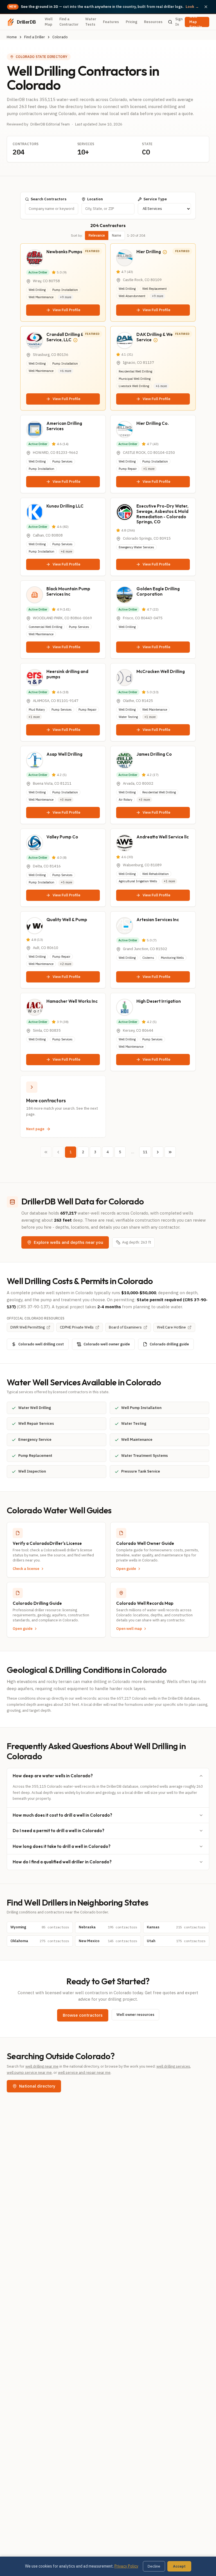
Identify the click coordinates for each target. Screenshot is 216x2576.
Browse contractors (83, 2015)
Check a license (26, 1569)
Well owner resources (135, 2015)
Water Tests (91, 22)
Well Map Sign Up (196, 22)
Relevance (97, 235)
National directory (37, 2086)
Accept (179, 2566)
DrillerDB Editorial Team (50, 124)
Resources (153, 22)
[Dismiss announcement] (206, 7)
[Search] (170, 22)
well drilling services (173, 2066)
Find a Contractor (69, 22)
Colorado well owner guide (107, 1344)
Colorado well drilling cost (41, 1344)
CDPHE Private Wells (77, 1327)
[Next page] (158, 1152)
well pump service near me (29, 2073)
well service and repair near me (84, 2073)
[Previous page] (58, 1152)
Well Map (49, 22)
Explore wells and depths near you (68, 1242)
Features (111, 22)
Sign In (179, 22)
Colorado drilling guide (169, 1344)
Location (95, 199)
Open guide (126, 1569)
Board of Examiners (125, 1327)
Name (117, 235)
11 (145, 1152)
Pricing (131, 22)
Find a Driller (35, 37)
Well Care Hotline (171, 1327)
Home (12, 37)
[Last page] (170, 1152)
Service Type (155, 199)
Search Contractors (49, 199)
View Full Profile (67, 310)
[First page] (46, 1152)
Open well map (129, 1629)
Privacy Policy (126, 2566)
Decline (154, 2566)
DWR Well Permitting (28, 1327)
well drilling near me (42, 2066)
